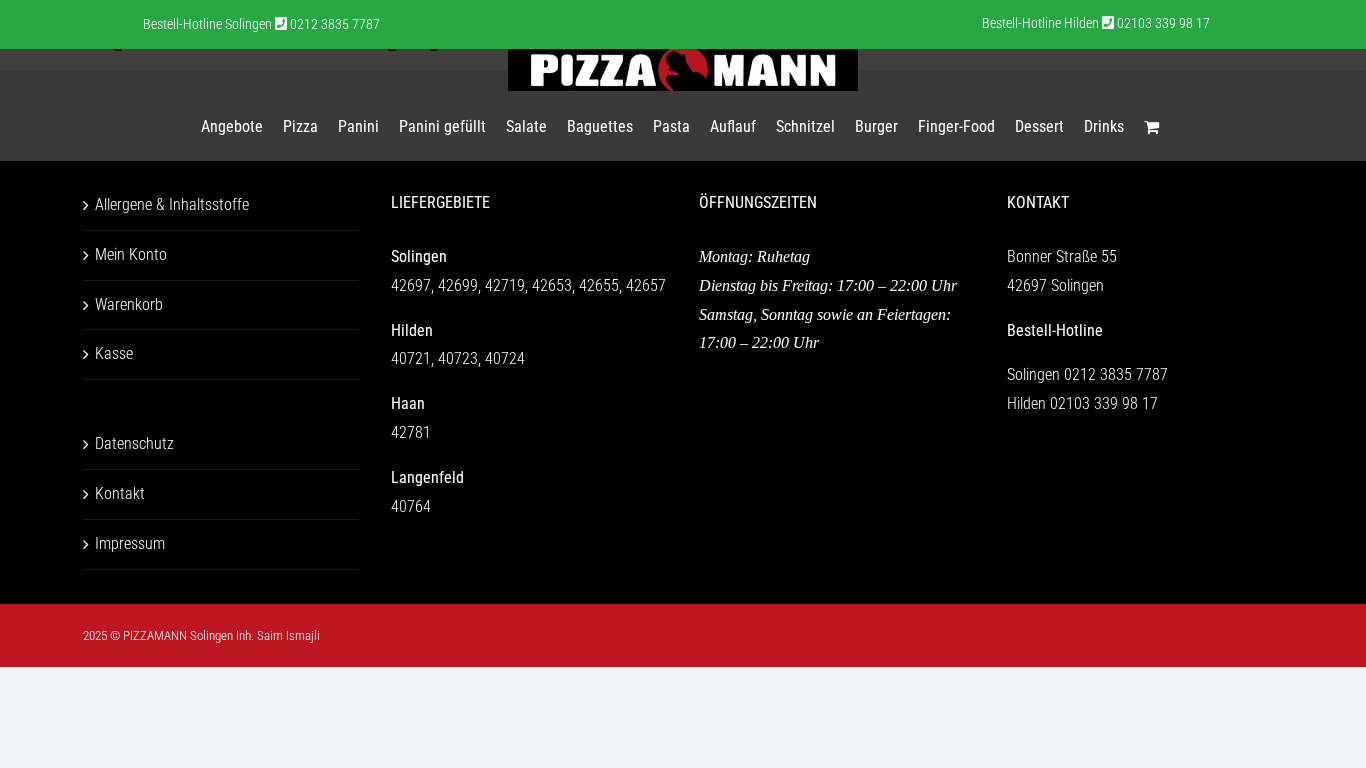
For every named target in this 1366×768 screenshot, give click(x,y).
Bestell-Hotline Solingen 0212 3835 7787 (261, 24)
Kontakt (120, 493)
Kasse (114, 353)
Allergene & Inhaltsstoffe (172, 204)
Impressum (130, 543)
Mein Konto (131, 254)
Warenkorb (129, 304)
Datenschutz (134, 443)
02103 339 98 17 (1104, 403)
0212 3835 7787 (1116, 374)
